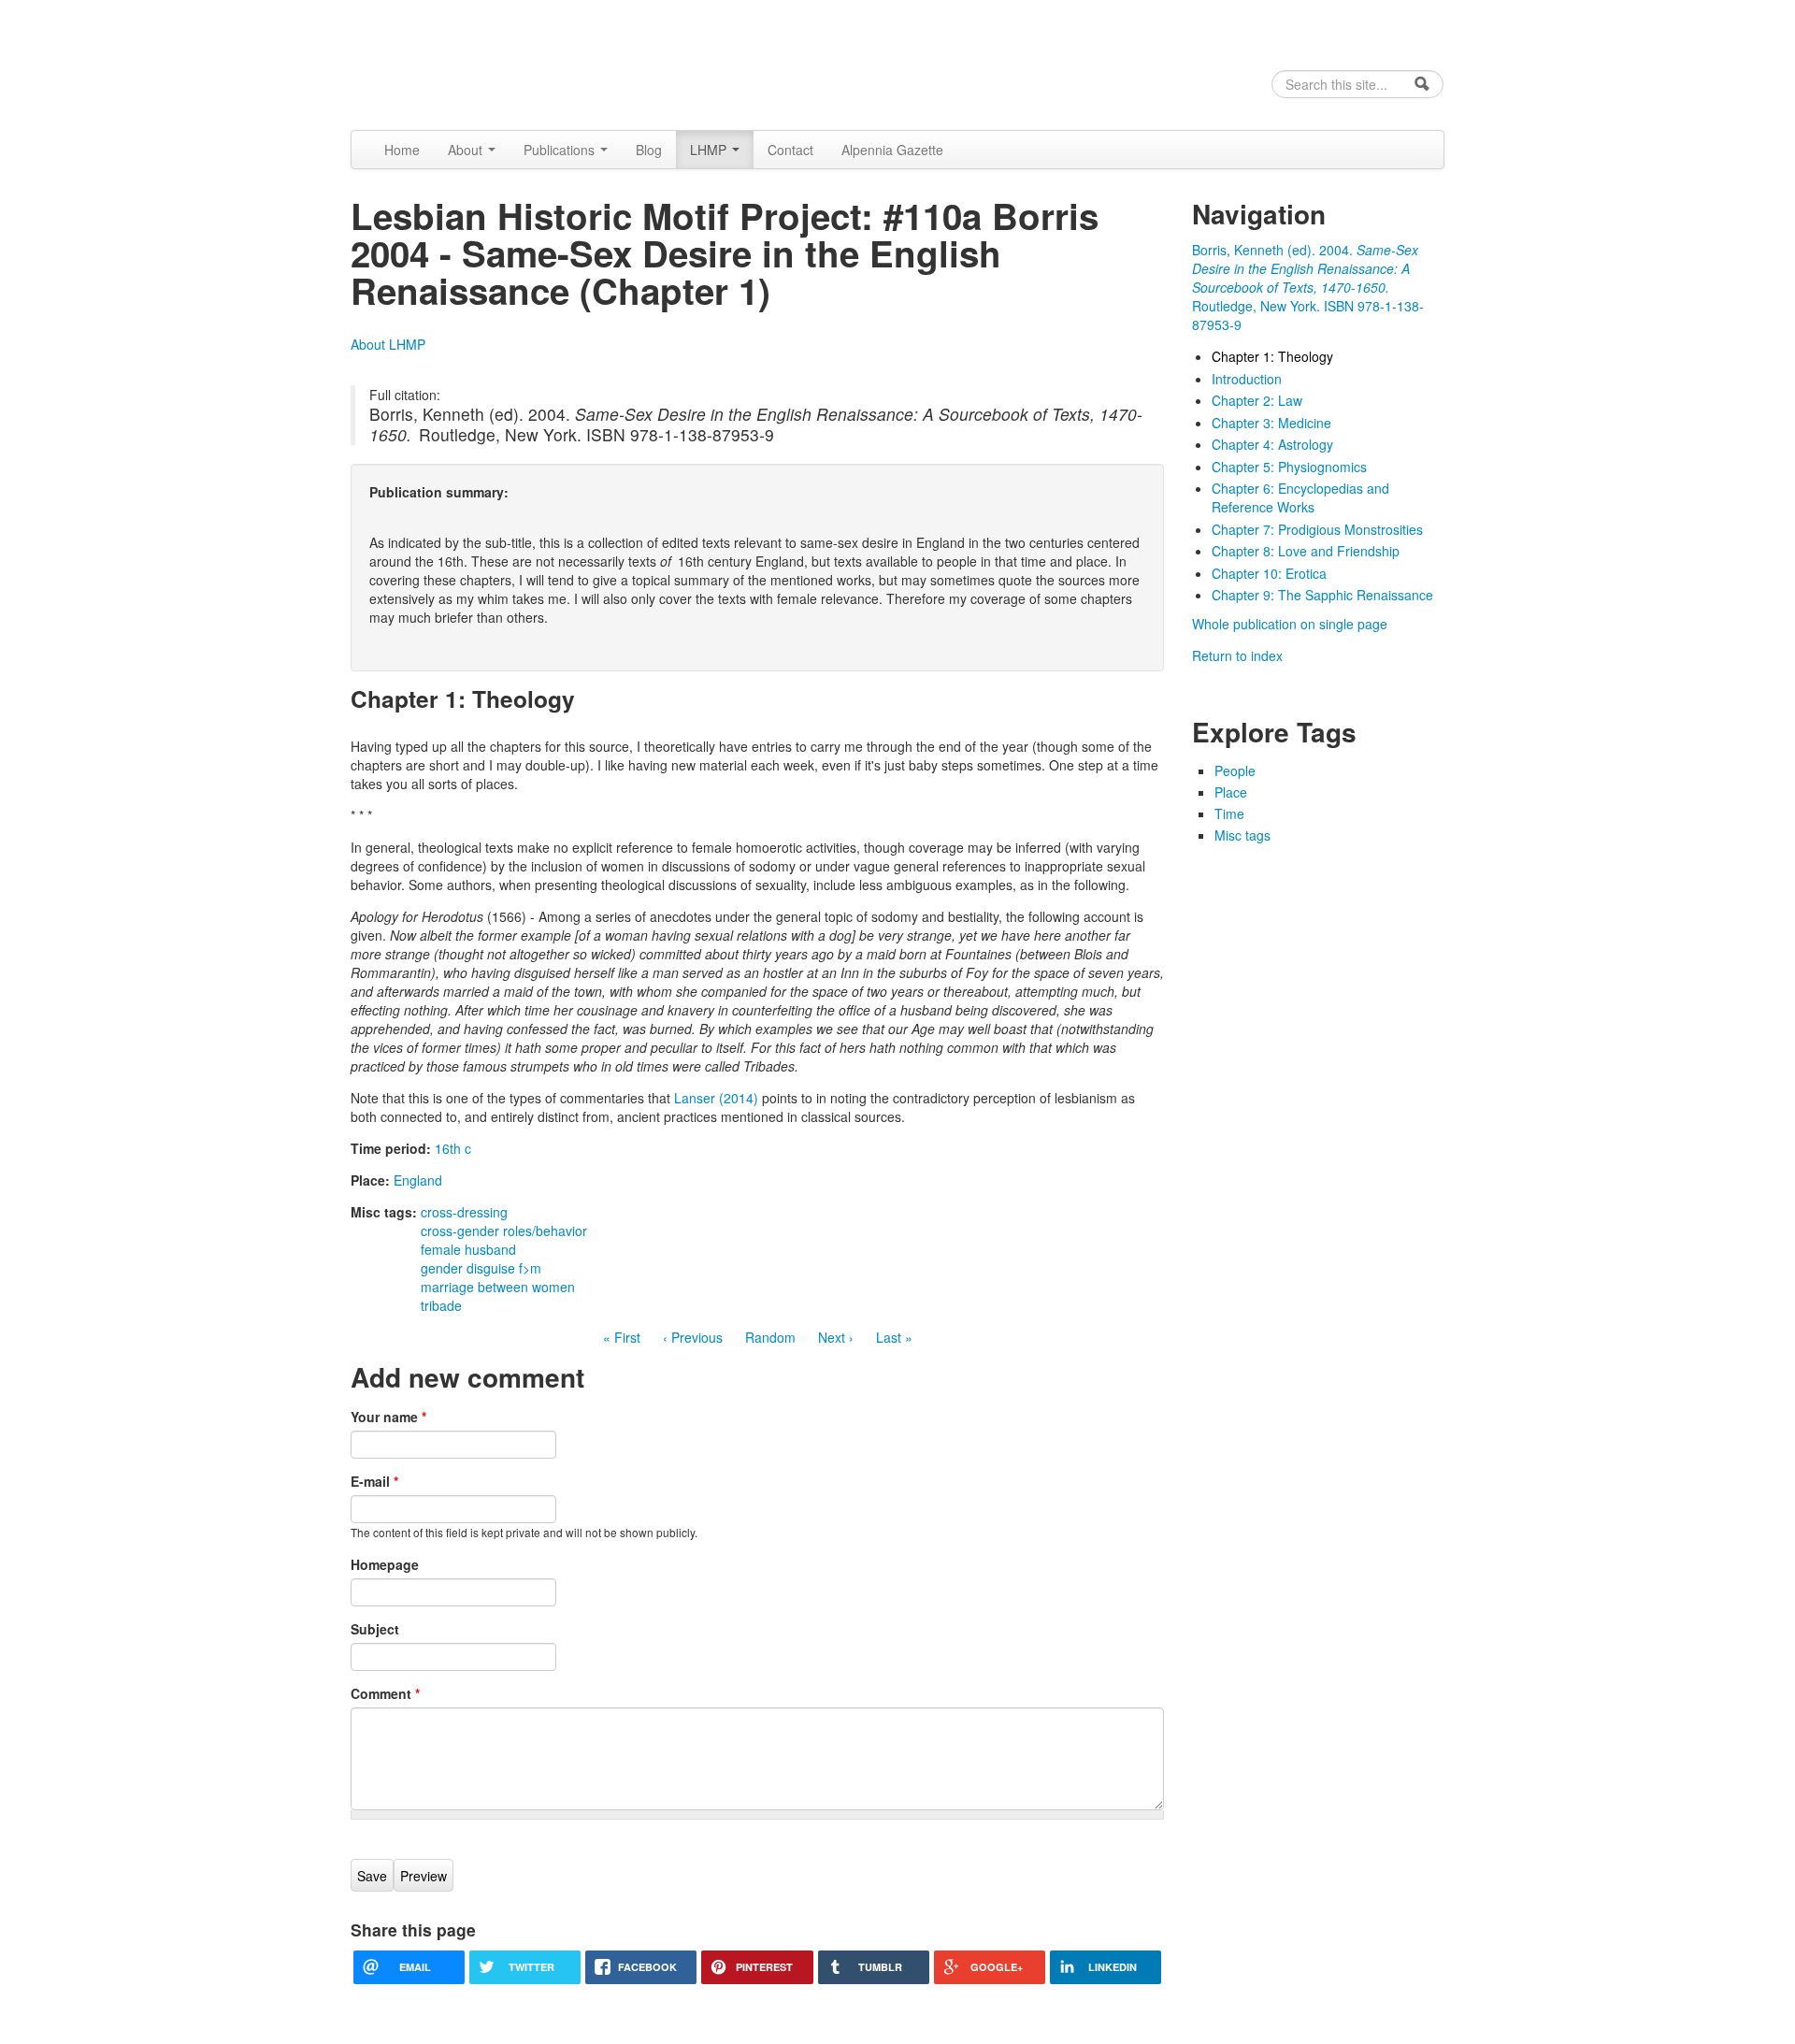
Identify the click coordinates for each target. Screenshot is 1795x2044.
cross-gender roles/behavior (504, 1231)
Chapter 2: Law (1257, 400)
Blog (649, 150)
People (1235, 770)
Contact (790, 150)
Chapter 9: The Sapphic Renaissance (1322, 595)
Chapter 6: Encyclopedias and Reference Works (1300, 497)
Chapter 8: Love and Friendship (1306, 551)
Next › (836, 1337)
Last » (894, 1337)
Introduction (1247, 379)
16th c (453, 1148)
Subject (375, 1629)
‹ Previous (693, 1337)
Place (1231, 792)
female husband (468, 1249)
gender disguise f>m (481, 1268)
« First (622, 1337)
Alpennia (446, 63)
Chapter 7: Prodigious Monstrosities (1317, 529)
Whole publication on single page (1290, 624)
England (418, 1180)
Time (1229, 813)
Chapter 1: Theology (1272, 356)
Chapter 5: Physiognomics (1289, 467)
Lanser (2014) (716, 1098)
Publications (561, 150)
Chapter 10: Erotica (1269, 573)
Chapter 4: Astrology (1272, 444)
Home (402, 150)
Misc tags (1242, 835)
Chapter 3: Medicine (1271, 423)
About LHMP (388, 344)
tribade (441, 1305)
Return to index (1237, 655)
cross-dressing (464, 1212)
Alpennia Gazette (892, 150)
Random (770, 1337)
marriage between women (498, 1287)
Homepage (385, 1564)
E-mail (374, 1481)
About (467, 150)
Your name (388, 1417)
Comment (385, 1693)
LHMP (710, 150)
